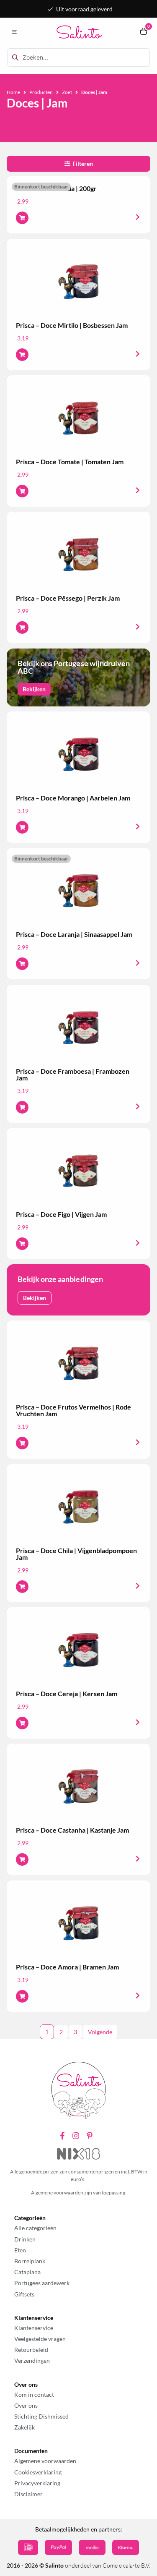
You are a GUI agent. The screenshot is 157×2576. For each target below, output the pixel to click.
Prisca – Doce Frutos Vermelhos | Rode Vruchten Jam (73, 1410)
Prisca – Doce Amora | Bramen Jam (67, 1967)
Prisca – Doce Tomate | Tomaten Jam (70, 462)
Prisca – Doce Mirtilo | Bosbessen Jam (72, 325)
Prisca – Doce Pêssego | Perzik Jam (68, 598)
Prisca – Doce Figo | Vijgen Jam (61, 1214)
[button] (14, 32)
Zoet (67, 92)
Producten (41, 92)
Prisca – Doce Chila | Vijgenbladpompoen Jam (76, 1554)
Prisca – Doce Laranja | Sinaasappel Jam (74, 934)
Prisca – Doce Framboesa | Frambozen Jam (73, 1074)
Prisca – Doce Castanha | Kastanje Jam (72, 1830)
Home (13, 92)
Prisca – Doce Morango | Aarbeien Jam (73, 798)
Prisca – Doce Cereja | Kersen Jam (67, 1693)
